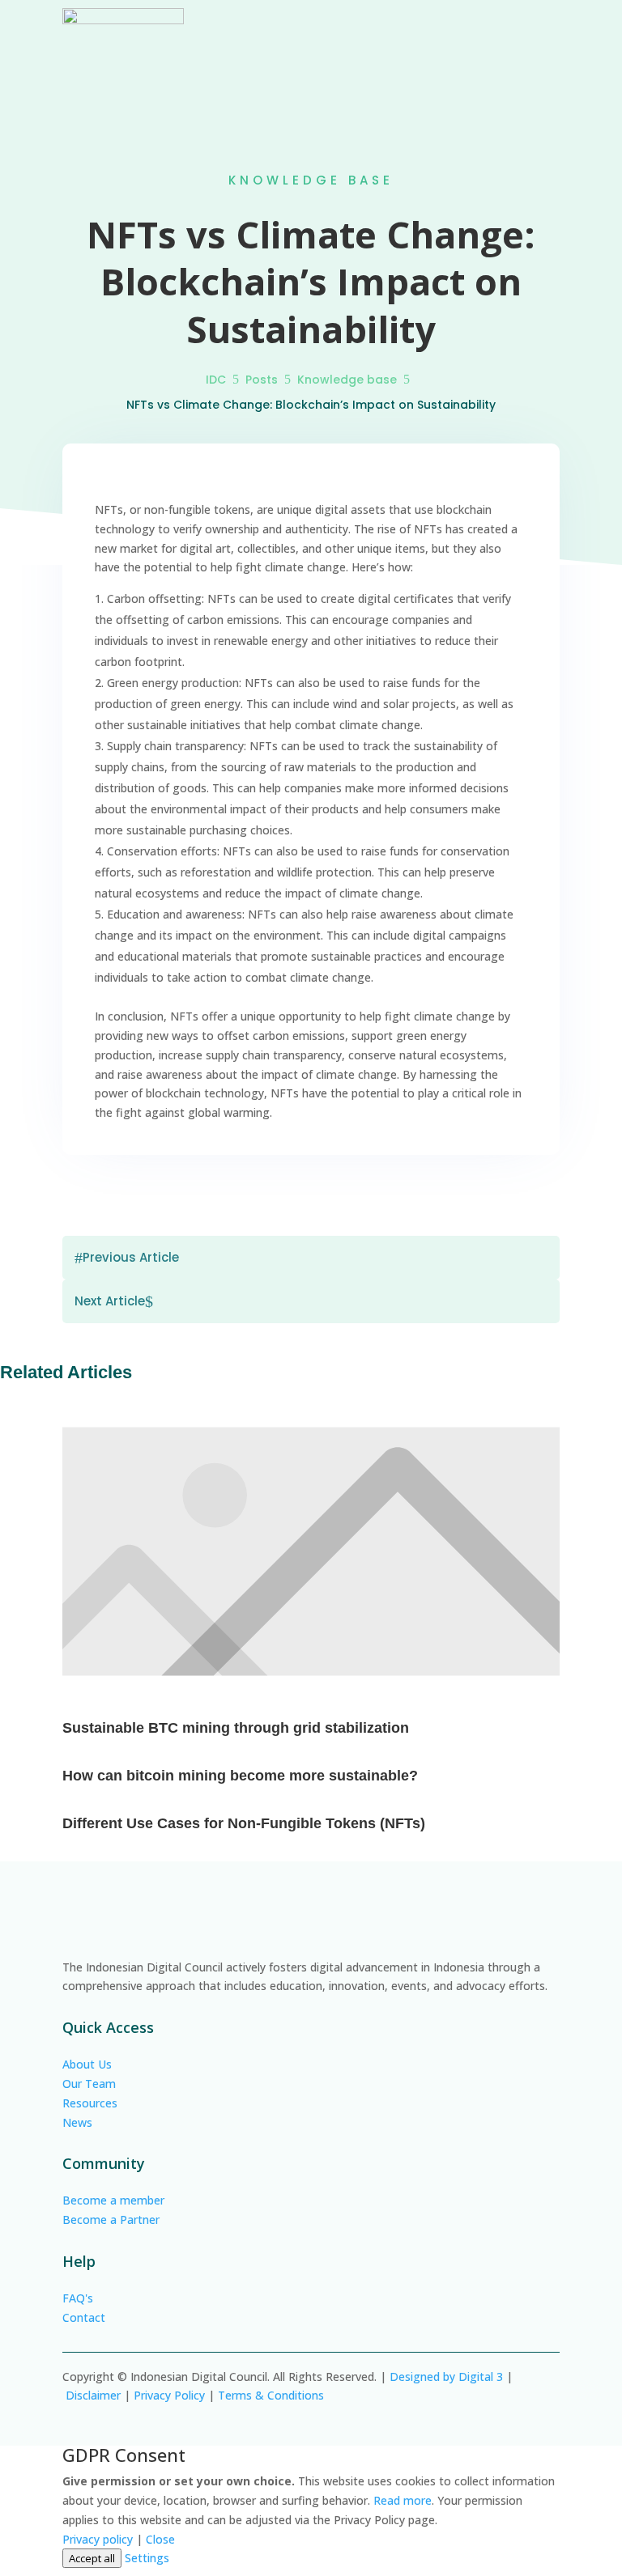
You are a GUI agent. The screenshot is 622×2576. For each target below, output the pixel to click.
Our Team (89, 2084)
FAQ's (78, 2298)
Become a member (113, 2200)
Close (160, 2539)
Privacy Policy (169, 2395)
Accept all (92, 2558)
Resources (90, 2103)
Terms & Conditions (271, 2395)
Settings (147, 2558)
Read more (403, 2500)
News (77, 2122)
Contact (84, 2317)
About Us (87, 2064)
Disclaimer (93, 2395)
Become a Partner (111, 2220)
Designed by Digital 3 (446, 2377)
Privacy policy (98, 2539)
